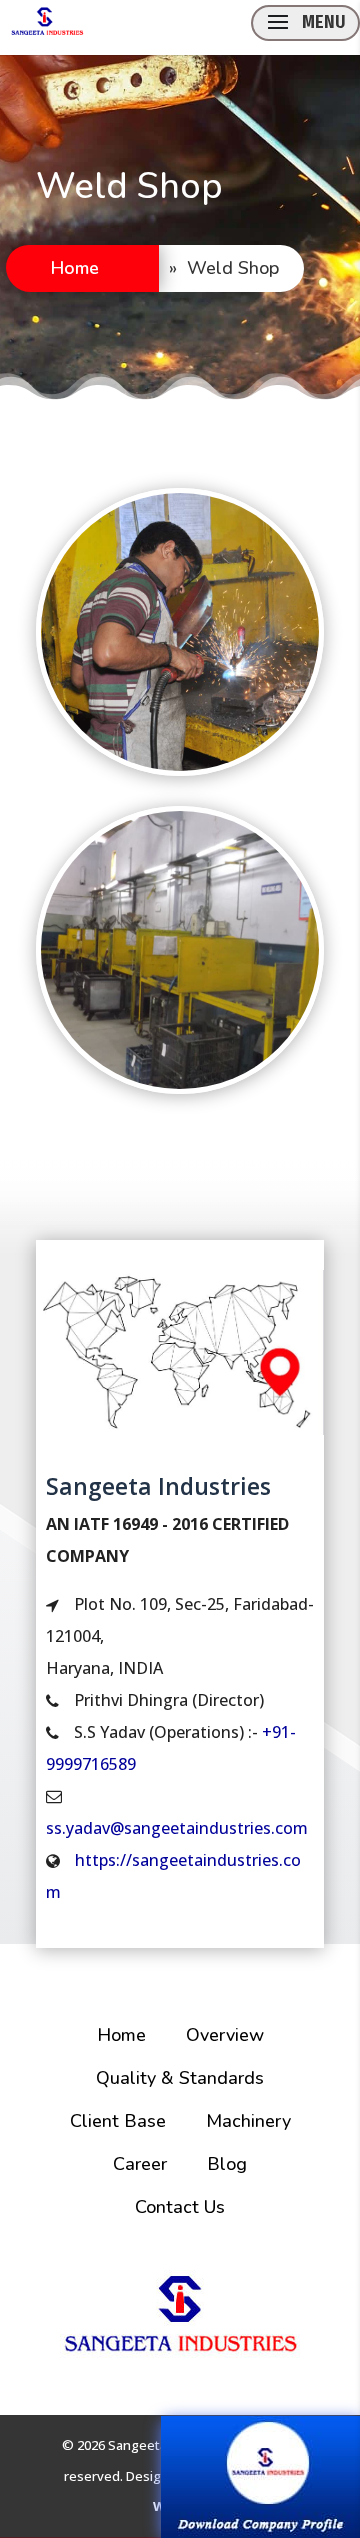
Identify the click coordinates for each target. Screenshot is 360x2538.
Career (140, 2164)
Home (75, 268)
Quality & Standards (180, 2078)
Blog (227, 2164)
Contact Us (180, 2207)
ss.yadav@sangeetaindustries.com (177, 1828)
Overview (225, 2035)
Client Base (118, 2121)
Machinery (248, 2121)
